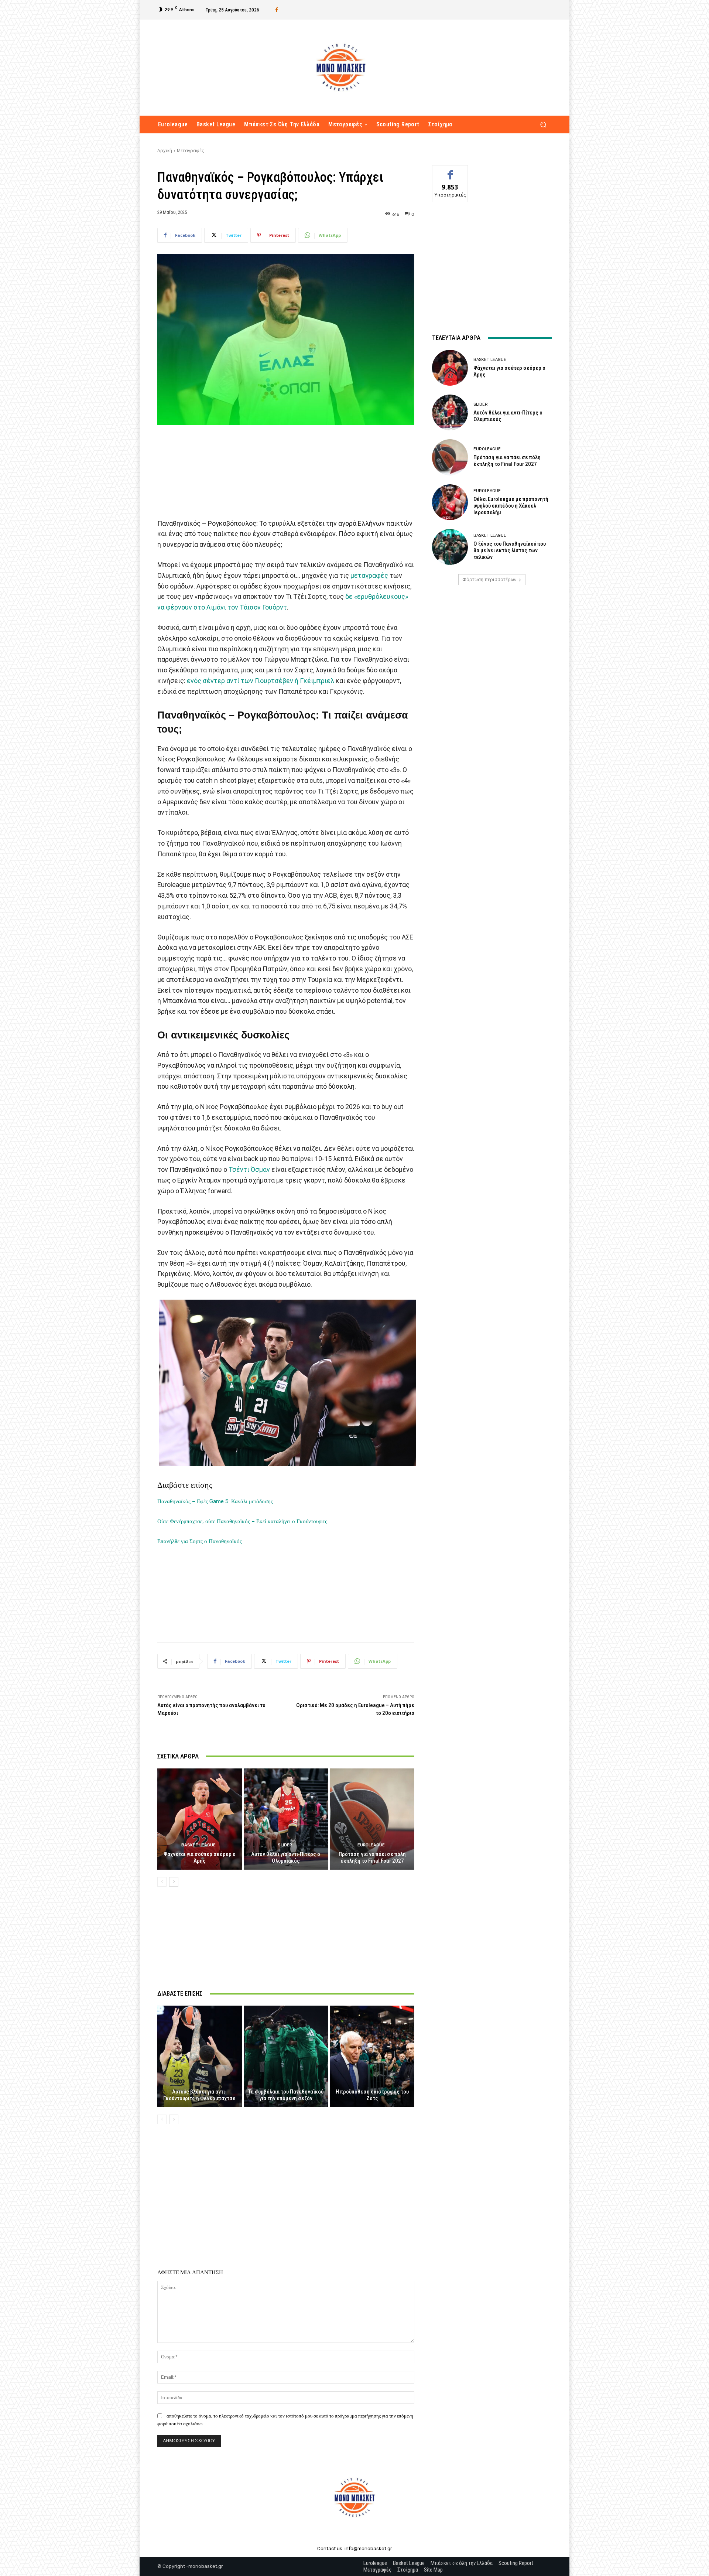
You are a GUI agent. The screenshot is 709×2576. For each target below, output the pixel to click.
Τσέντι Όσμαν (249, 1169)
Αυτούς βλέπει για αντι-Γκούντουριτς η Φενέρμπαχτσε (199, 2095)
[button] (543, 125)
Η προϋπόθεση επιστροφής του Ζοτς (372, 2095)
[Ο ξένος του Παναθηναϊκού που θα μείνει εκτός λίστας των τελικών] (450, 547)
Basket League (198, 1845)
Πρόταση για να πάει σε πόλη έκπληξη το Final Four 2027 (372, 1857)
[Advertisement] (286, 468)
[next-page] (174, 1882)
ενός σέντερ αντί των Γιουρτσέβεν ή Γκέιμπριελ (261, 681)
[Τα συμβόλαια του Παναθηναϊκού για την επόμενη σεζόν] (286, 2056)
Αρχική (165, 151)
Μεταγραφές (190, 151)
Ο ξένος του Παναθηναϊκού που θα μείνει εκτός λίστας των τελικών (510, 550)
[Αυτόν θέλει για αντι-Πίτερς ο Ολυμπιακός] (286, 1819)
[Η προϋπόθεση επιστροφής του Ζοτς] (372, 2056)
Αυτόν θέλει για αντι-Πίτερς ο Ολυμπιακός (286, 1857)
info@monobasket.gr (368, 2548)
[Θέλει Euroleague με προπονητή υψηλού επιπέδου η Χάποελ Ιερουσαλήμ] (450, 502)
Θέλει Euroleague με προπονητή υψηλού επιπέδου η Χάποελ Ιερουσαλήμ (511, 506)
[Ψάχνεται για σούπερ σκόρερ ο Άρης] (200, 1819)
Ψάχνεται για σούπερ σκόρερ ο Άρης (200, 1857)
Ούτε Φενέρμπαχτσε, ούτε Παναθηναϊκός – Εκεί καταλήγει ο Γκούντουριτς (242, 1521)
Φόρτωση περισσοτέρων (489, 579)
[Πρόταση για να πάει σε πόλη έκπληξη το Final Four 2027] (372, 1819)
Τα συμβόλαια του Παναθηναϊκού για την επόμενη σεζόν (286, 2095)
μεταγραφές (369, 575)
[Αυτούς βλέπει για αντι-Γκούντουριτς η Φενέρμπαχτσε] (200, 2056)
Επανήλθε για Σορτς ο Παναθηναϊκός (200, 1541)
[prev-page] (162, 1882)
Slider (285, 1845)
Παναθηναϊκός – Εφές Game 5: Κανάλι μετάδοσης (215, 1501)
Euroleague (371, 1845)
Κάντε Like (450, 171)
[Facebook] (277, 10)
